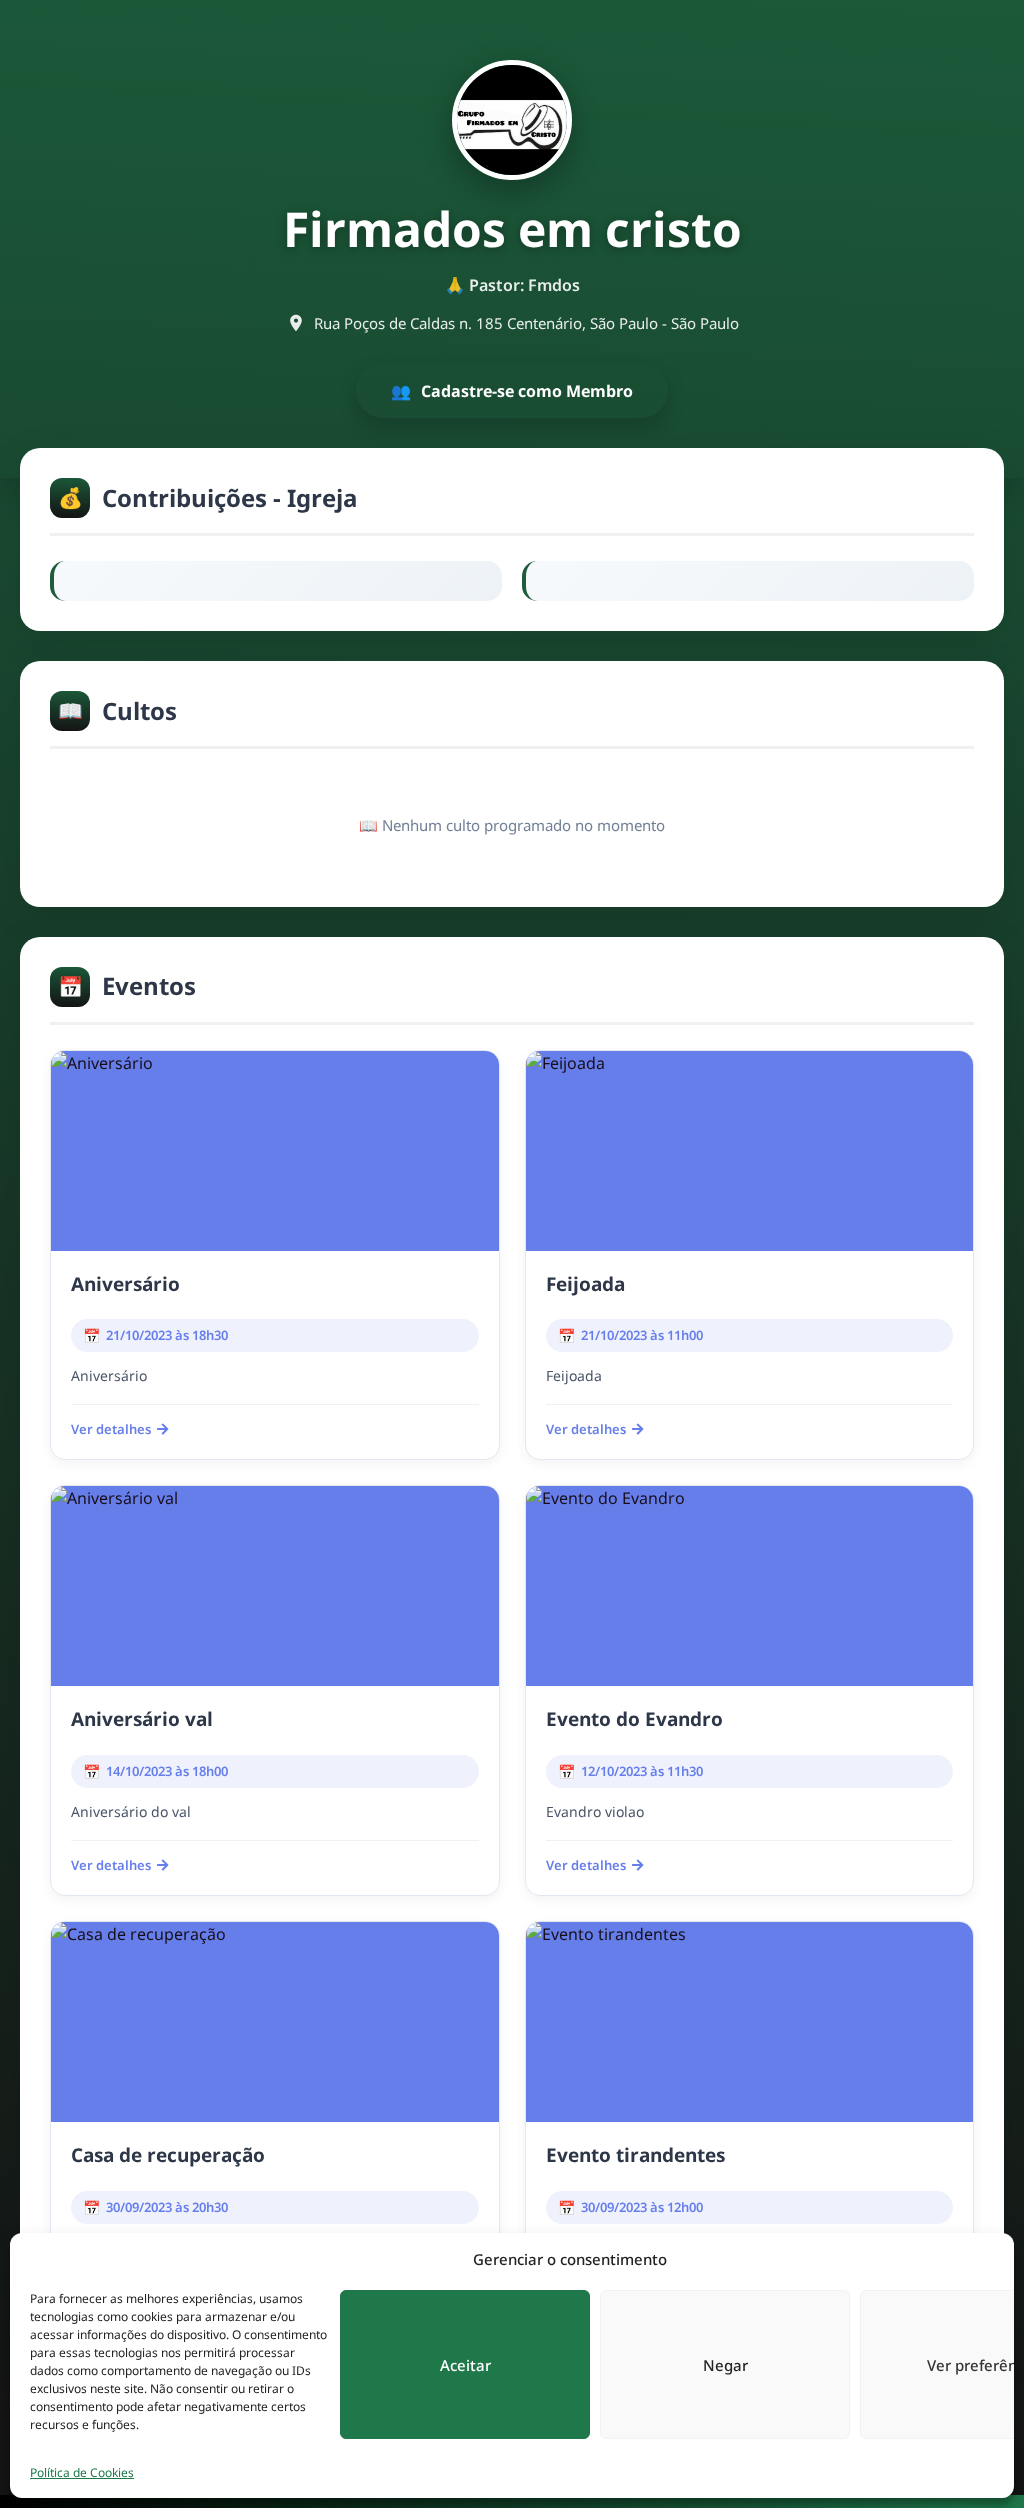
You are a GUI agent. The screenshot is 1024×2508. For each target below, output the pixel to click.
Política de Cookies (82, 2472)
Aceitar (465, 2365)
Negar (725, 2365)
